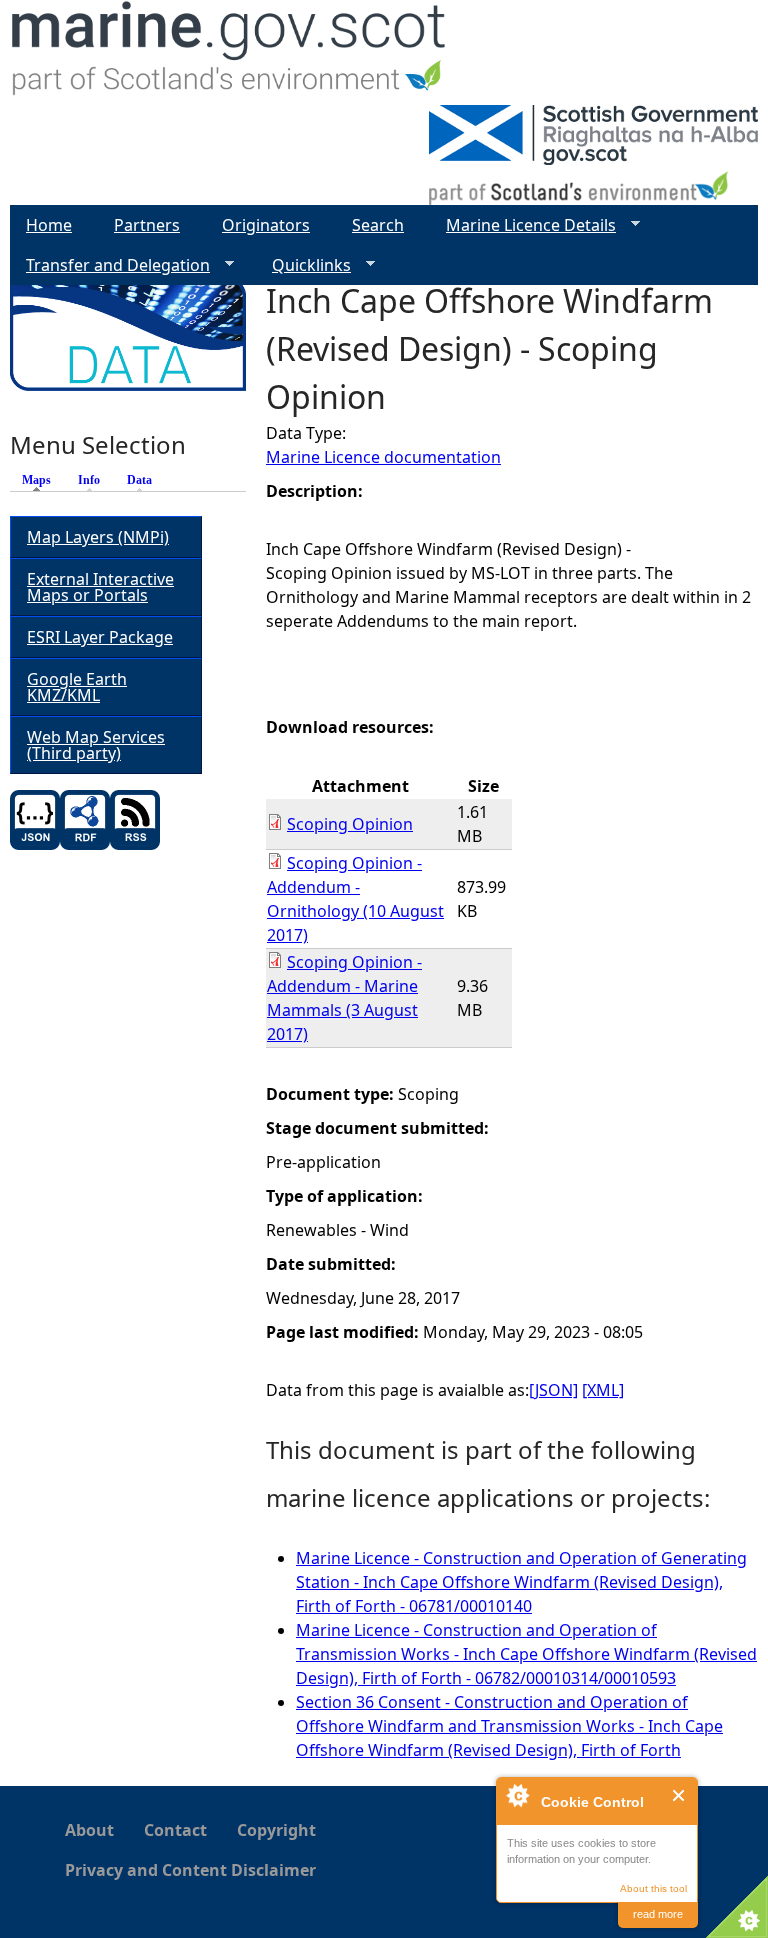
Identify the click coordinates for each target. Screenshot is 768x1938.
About (89, 1830)
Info (89, 480)
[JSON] (553, 1390)
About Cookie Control (517, 1795)
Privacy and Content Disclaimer (190, 1870)
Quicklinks (303, 265)
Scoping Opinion (350, 824)
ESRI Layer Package (100, 637)
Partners (147, 225)
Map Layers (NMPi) (98, 537)
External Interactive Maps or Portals (100, 587)
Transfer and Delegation (110, 265)
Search (378, 225)
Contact (175, 1830)
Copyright (276, 1830)
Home (49, 225)
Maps (41, 480)
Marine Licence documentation (383, 457)
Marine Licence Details (523, 225)
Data (139, 480)
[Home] (229, 52)
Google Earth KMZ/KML (77, 687)
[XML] (603, 1390)
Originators (266, 225)
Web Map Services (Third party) (96, 745)
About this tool (653, 1888)
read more (658, 1914)
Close (679, 1795)
